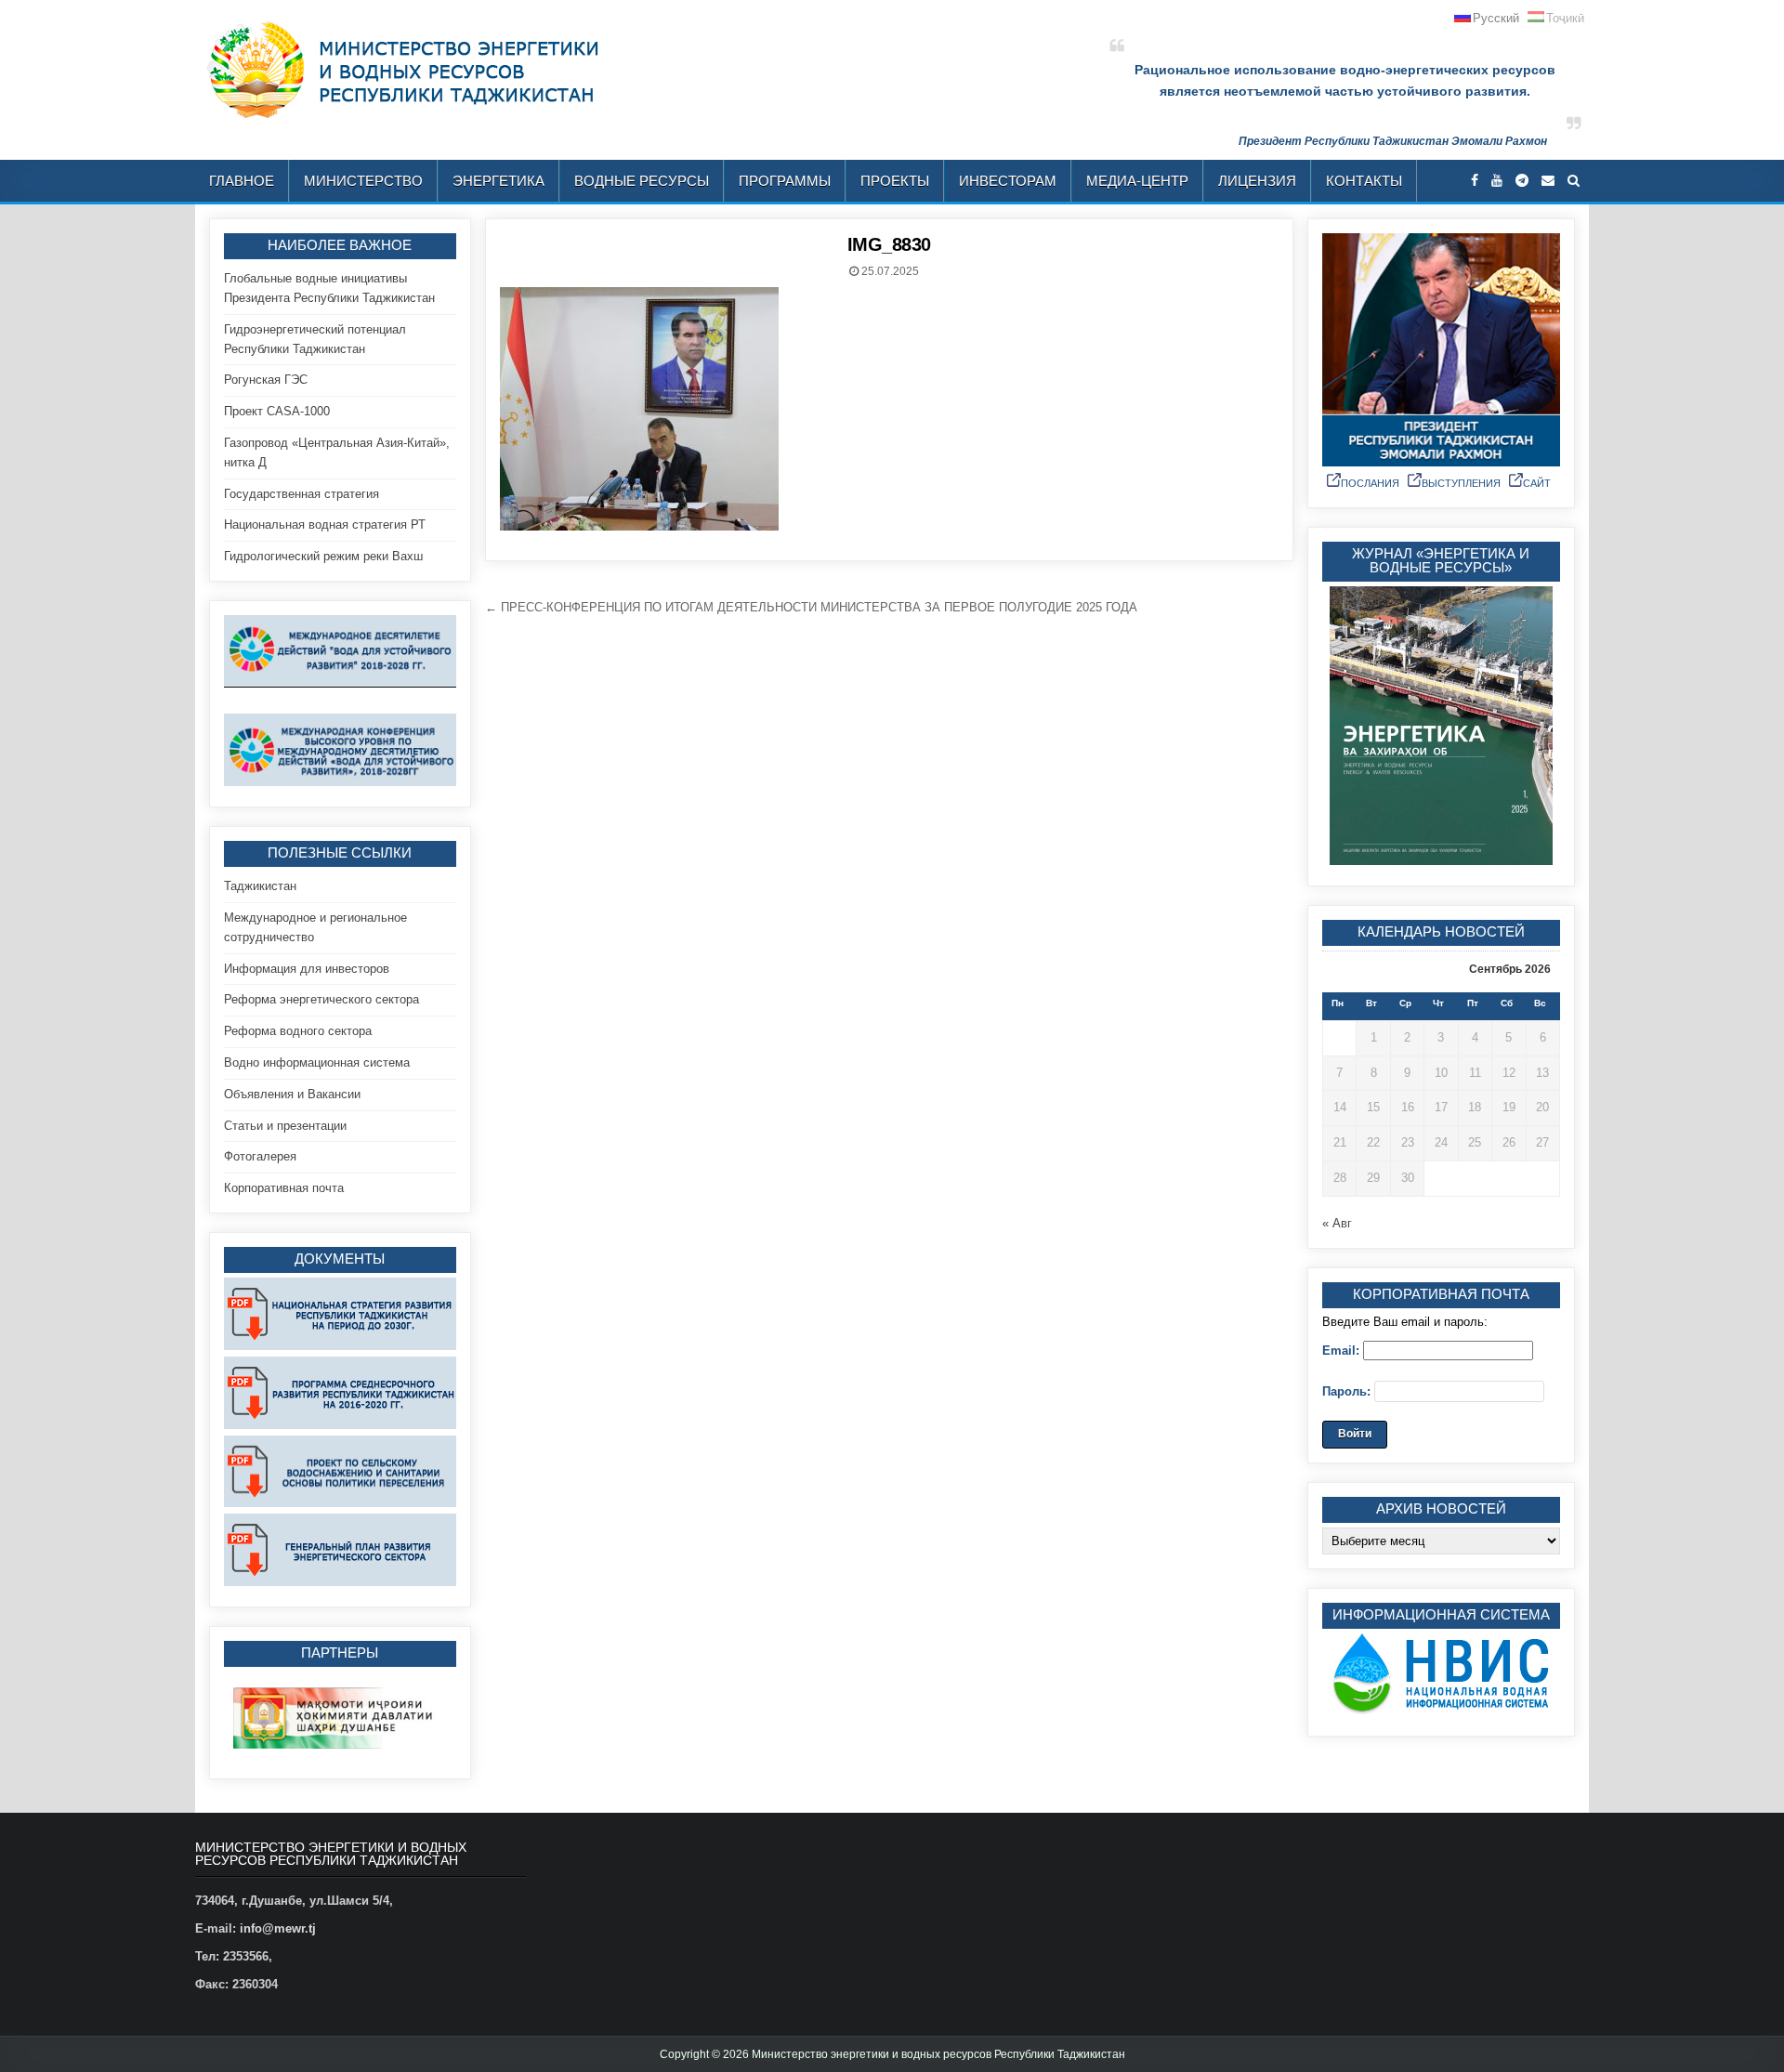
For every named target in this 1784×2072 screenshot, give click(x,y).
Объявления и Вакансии (292, 1094)
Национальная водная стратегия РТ (325, 525)
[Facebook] (1475, 181)
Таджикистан (260, 886)
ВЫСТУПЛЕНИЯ (1461, 483)
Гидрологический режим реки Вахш (323, 556)
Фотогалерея (260, 1156)
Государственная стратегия (302, 494)
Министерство (363, 181)
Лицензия (1257, 181)
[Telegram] (1522, 181)
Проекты (895, 181)
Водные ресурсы (642, 181)
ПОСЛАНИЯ (1370, 483)
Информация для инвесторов (307, 969)
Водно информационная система (317, 1062)
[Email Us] (1548, 181)
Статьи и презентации (285, 1126)
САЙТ (1537, 483)
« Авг (1337, 1223)
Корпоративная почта (284, 1188)
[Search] (1574, 181)
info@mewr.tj (278, 1928)
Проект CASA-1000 (277, 411)
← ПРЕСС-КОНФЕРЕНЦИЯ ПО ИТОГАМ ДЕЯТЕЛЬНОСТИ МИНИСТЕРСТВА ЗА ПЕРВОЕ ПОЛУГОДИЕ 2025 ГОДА (811, 607)
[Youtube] (1497, 181)
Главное (242, 181)
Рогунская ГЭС (266, 380)
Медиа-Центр (1137, 181)
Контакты (1364, 181)
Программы (785, 181)
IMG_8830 (889, 244)
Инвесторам (1008, 181)
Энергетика (498, 181)
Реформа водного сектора (298, 1031)
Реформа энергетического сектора (321, 999)
